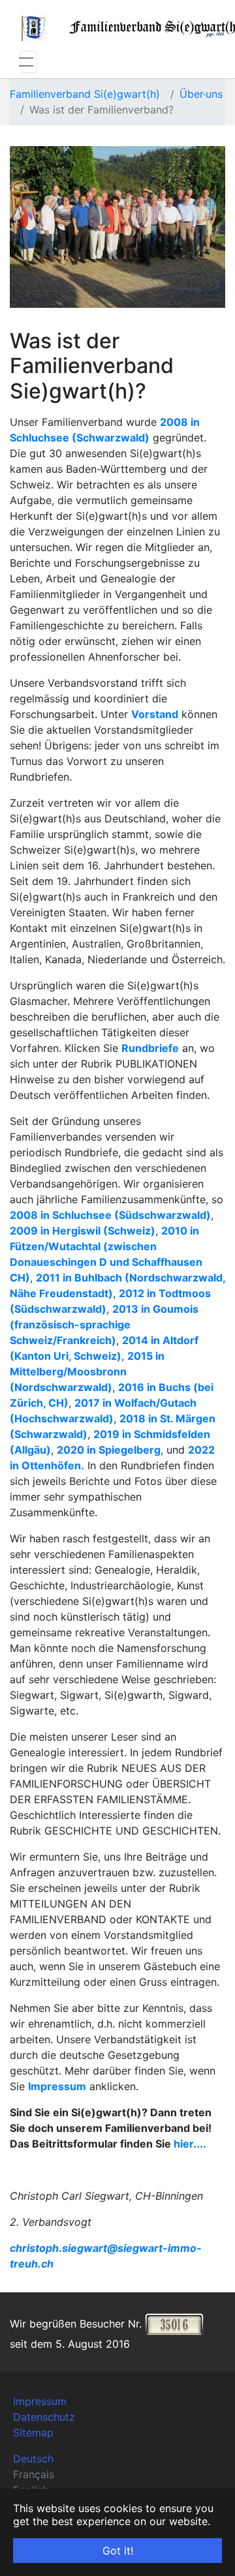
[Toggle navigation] (29, 62)
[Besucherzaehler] (174, 2324)
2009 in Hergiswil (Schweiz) (83, 1231)
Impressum (57, 2086)
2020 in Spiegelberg (109, 1450)
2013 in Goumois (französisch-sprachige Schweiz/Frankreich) (104, 1325)
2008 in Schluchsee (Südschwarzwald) (110, 1215)
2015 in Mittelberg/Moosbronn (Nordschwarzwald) (87, 1371)
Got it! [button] (118, 2551)
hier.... (190, 2144)
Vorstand (155, 714)
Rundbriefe (150, 1048)
